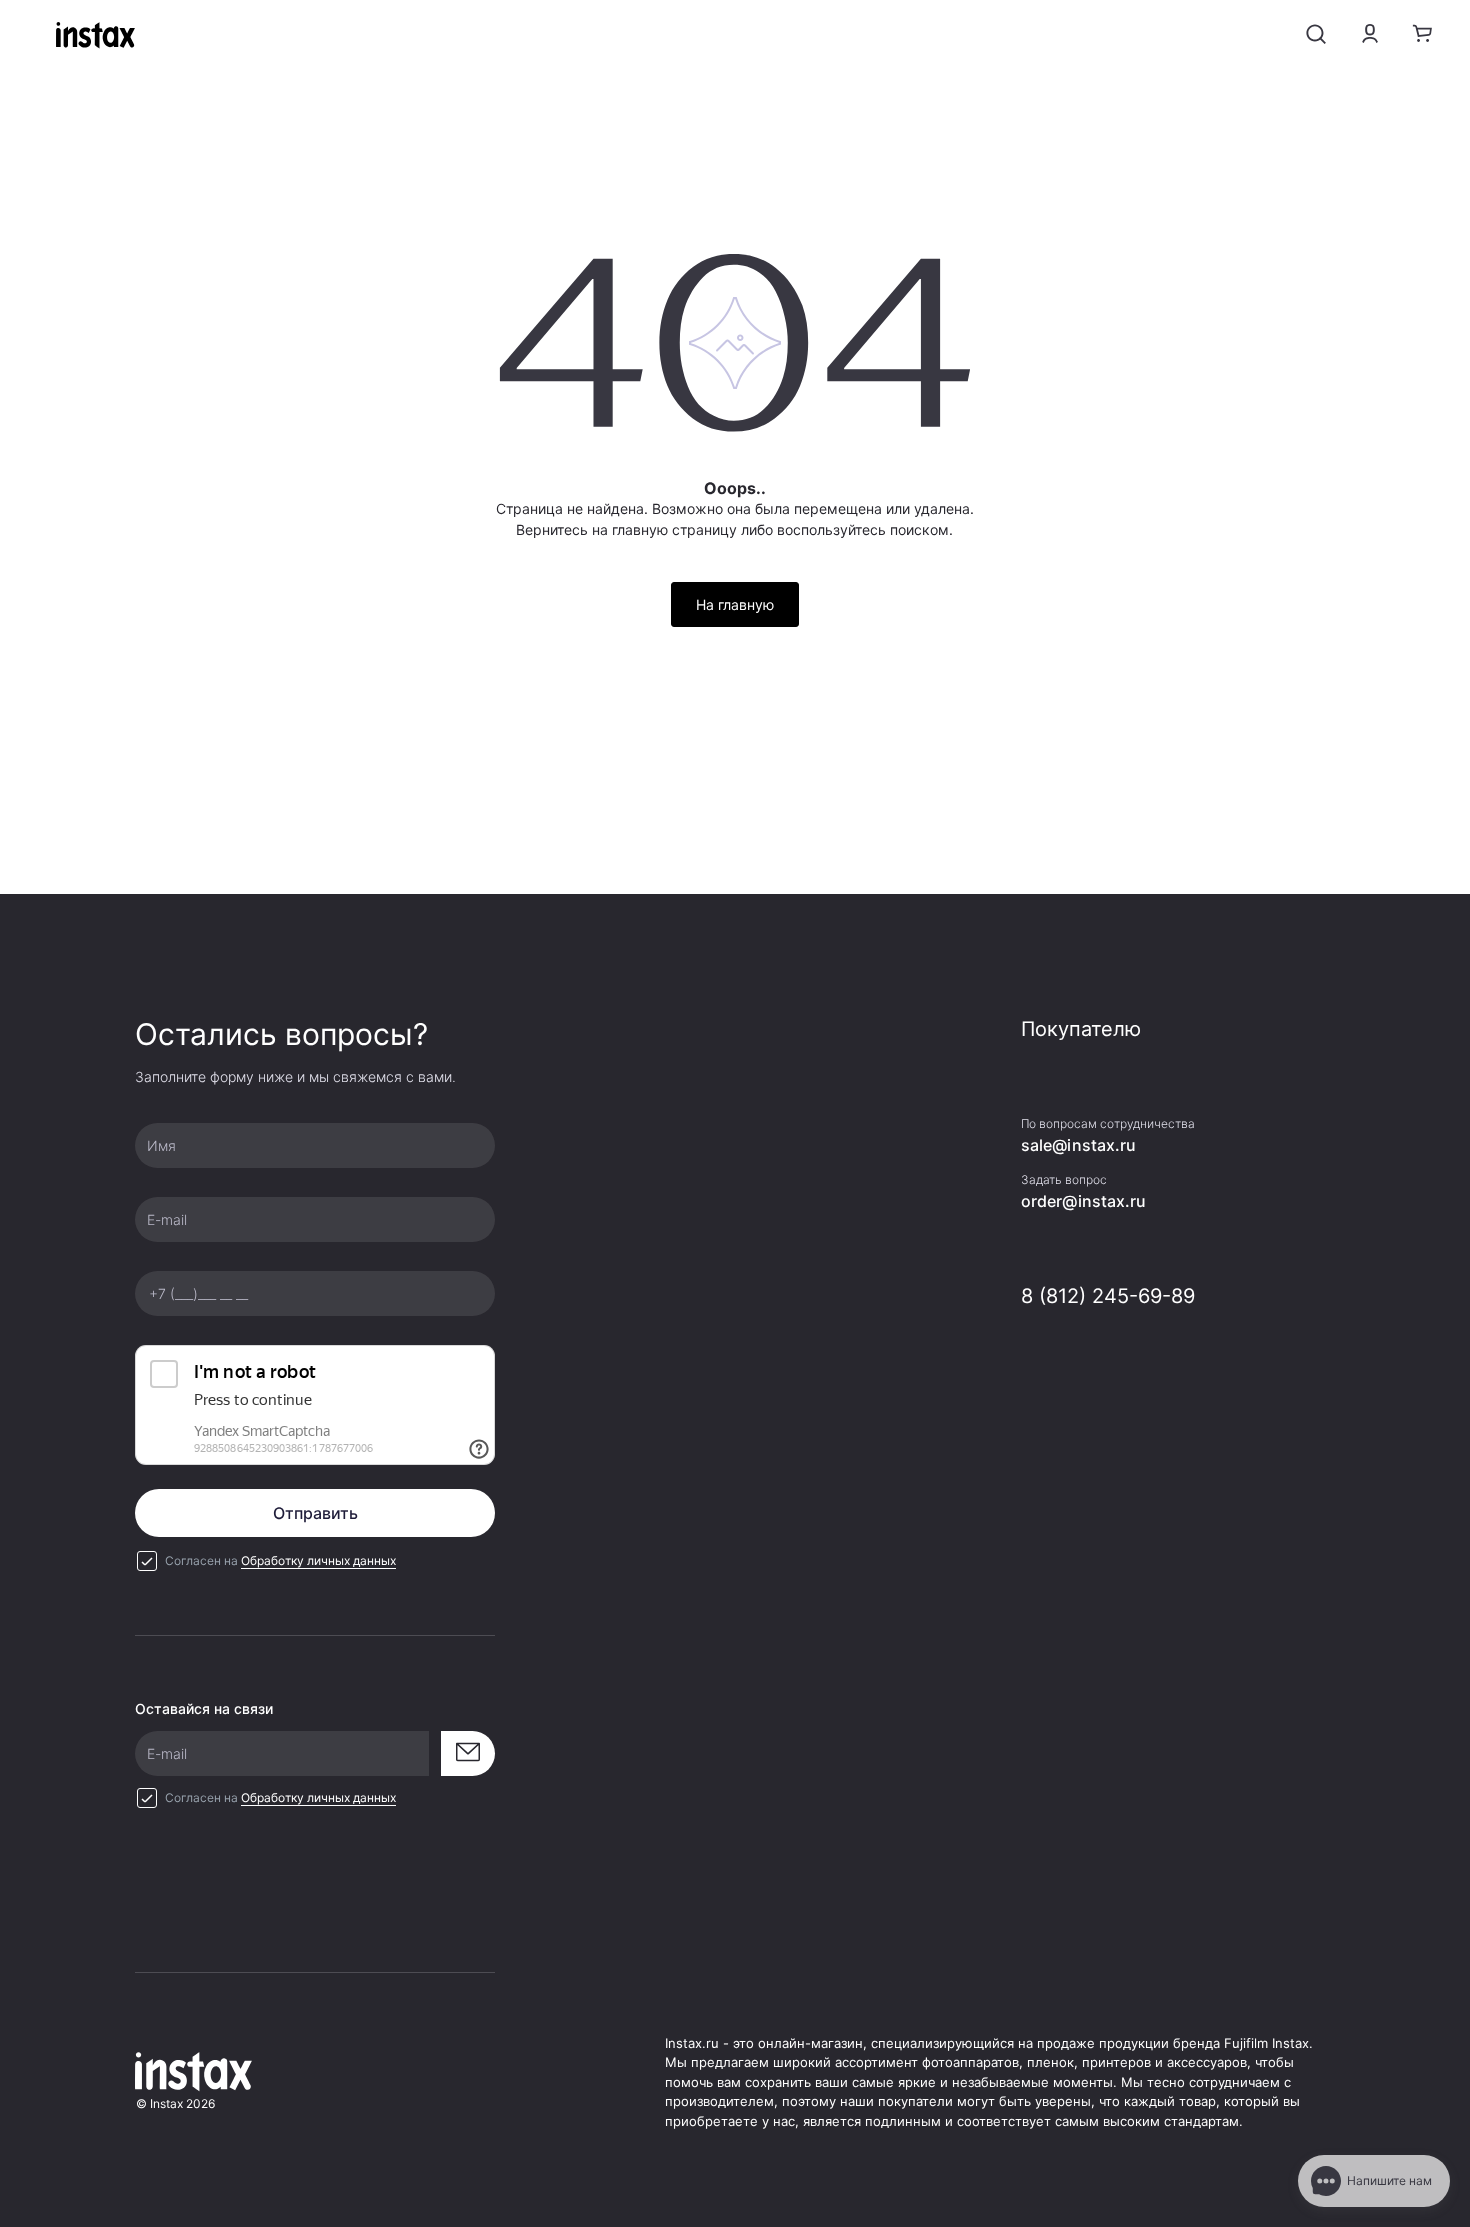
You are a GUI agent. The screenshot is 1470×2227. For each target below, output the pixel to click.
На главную (735, 604)
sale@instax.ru (1078, 1145)
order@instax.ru (1084, 1201)
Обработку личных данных (318, 1560)
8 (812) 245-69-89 (1108, 1296)
